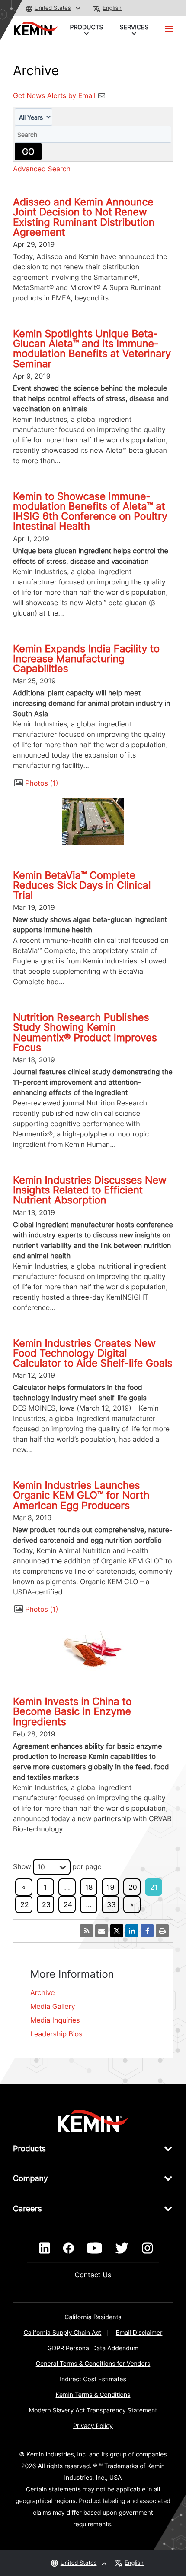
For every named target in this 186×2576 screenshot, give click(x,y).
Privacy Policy (93, 2426)
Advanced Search (42, 169)
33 (111, 1904)
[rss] (87, 1931)
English (112, 8)
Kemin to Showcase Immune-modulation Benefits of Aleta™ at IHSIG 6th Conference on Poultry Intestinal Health (90, 511)
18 (89, 1887)
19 (111, 1887)
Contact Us (93, 2275)
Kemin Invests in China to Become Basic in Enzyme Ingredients (72, 1711)
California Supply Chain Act (63, 2333)
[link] (93, 2121)
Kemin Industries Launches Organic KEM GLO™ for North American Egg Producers (81, 1495)
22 (24, 1904)
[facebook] (69, 2248)
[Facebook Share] (147, 1931)
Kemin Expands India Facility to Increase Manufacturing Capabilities (86, 659)
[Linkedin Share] (132, 1931)
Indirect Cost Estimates (93, 2379)
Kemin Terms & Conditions (93, 2395)
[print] (162, 1931)
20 (133, 1887)
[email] (102, 1931)
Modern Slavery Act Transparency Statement (93, 2410)
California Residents (93, 2317)
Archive (43, 1992)
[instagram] (147, 2248)
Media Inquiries (55, 2020)
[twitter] (122, 2248)
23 (46, 1904)
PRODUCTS (86, 27)
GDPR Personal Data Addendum (93, 2348)
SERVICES (134, 27)
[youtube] (95, 2248)
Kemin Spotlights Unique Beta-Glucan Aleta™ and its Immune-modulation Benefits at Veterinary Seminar (92, 349)
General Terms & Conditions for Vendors (93, 2364)
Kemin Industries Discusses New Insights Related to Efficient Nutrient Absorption (90, 1190)
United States (53, 8)
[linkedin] (45, 2248)
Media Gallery (53, 2006)
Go (28, 152)
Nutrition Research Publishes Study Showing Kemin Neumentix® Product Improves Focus (85, 1032)
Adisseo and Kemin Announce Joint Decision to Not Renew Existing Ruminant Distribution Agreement (84, 217)
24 (68, 1904)
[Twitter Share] (117, 1931)
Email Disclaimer (139, 2333)
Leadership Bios (56, 2034)
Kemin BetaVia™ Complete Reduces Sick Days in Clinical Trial (82, 885)
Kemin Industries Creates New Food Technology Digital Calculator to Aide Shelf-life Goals (93, 1353)
